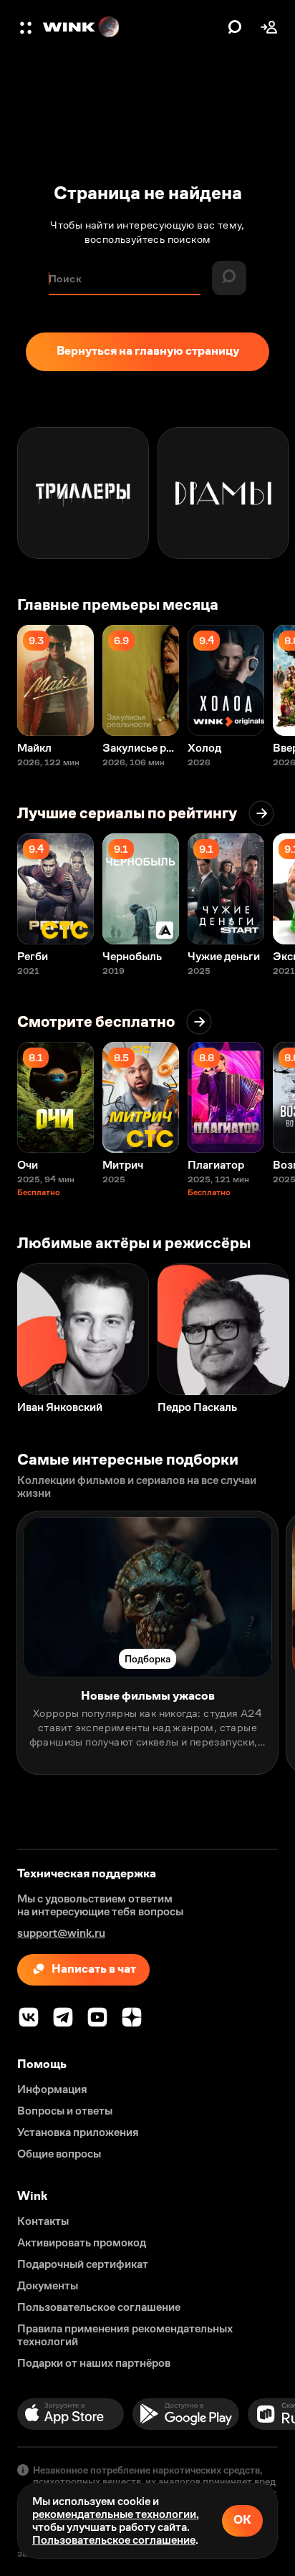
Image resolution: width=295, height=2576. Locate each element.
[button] (27, 27)
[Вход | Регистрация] (269, 27)
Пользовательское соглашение (114, 2540)
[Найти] (235, 27)
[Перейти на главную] (132, 27)
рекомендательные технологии (114, 2514)
